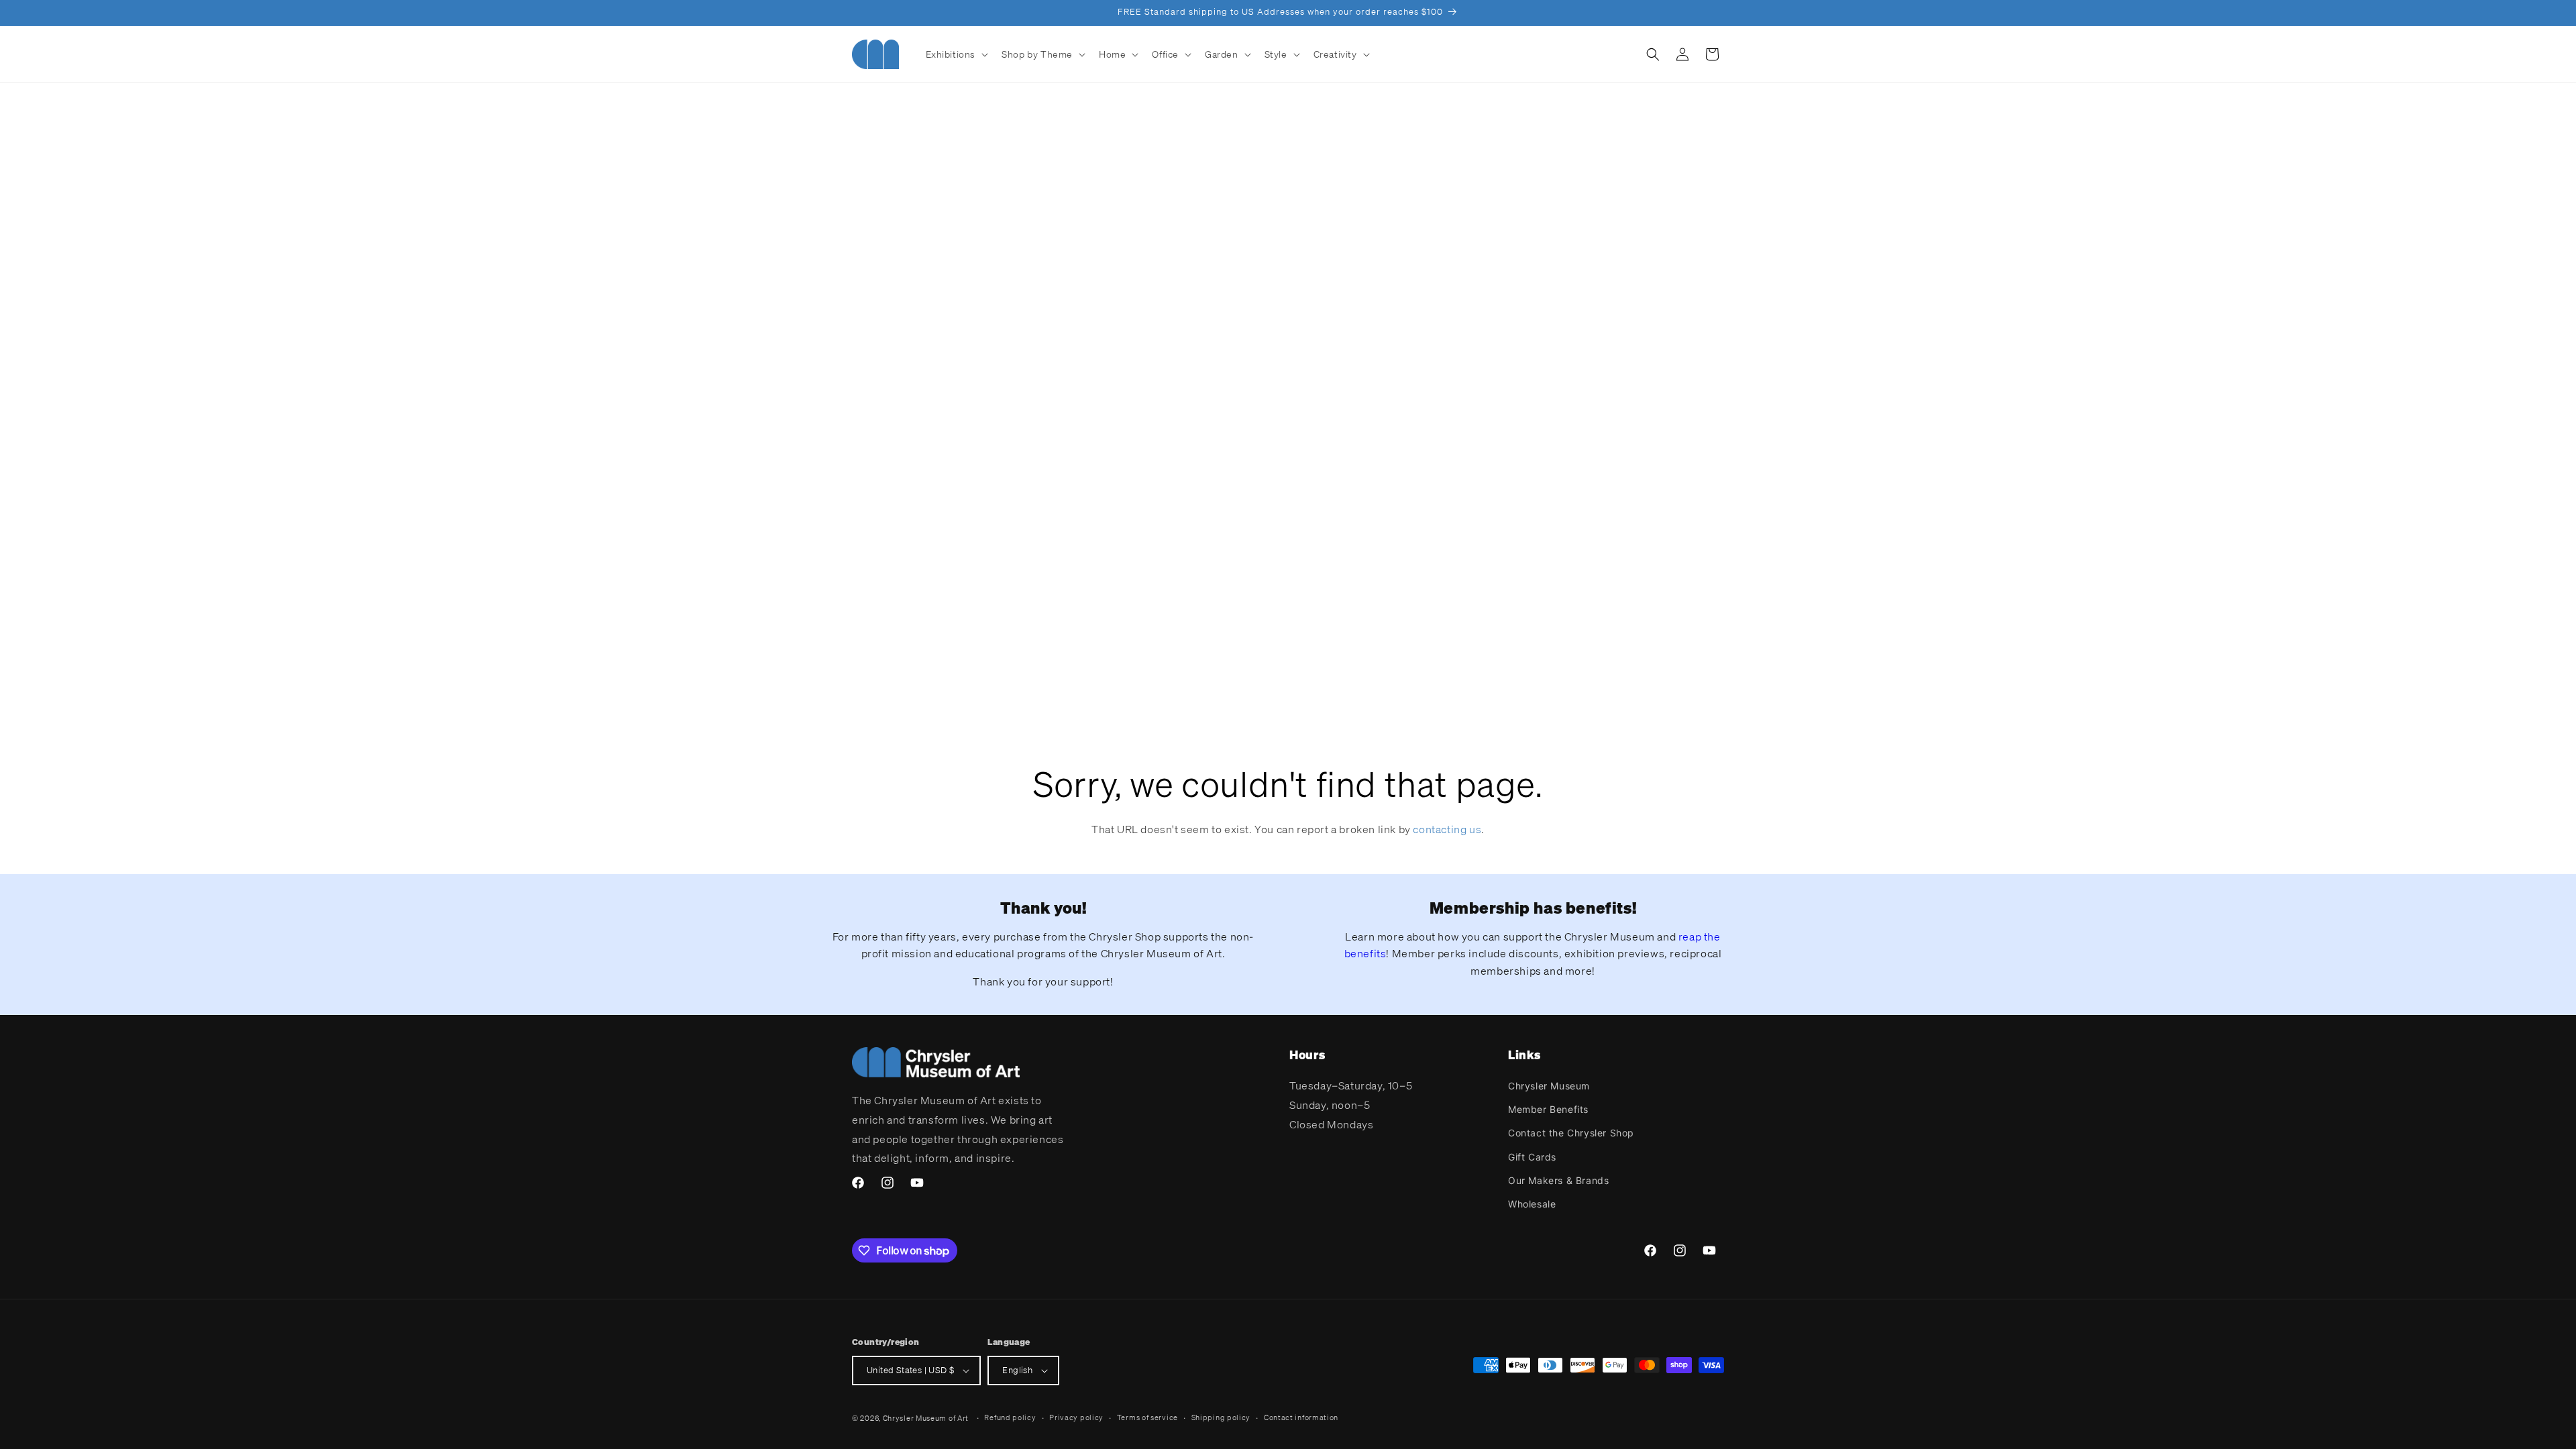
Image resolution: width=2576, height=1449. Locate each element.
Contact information (1301, 1417)
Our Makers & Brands (1558, 1180)
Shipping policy (1221, 1417)
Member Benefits (1548, 1109)
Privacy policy (1076, 1417)
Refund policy (1010, 1417)
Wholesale (1532, 1204)
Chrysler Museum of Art (926, 1418)
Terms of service (1147, 1417)
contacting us (1447, 829)
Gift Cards (1532, 1157)
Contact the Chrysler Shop (1571, 1133)
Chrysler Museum (1549, 1086)
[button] (956, 54)
